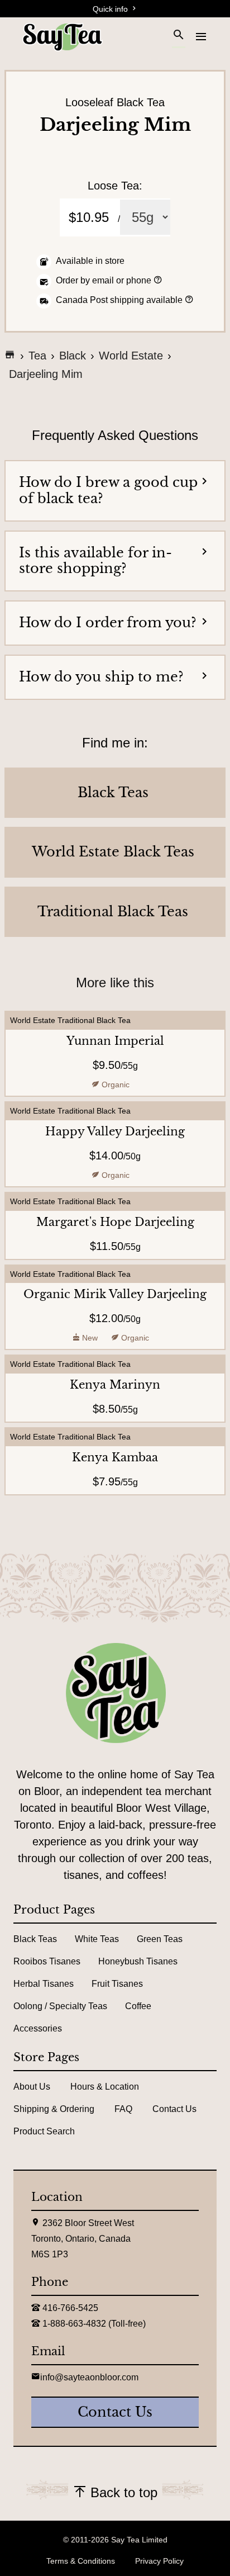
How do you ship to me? (101, 677)
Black (73, 356)
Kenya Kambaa (115, 1457)
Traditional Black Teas (113, 912)
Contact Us (174, 2109)
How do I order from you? (108, 622)
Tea (37, 356)
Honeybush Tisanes (138, 1961)
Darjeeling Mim (46, 374)
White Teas (97, 1939)
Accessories (38, 2028)
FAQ (123, 2109)
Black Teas (113, 793)
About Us (32, 2087)
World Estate (131, 356)
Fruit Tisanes (117, 1984)
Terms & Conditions (81, 2561)
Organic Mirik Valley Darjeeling (115, 1294)
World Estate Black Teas (113, 852)
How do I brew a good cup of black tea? (108, 490)
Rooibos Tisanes (47, 1961)
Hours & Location (105, 2087)
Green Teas (160, 1939)
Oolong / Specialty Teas (60, 2006)
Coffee (138, 2006)
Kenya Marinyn (115, 1385)
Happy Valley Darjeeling (115, 1131)
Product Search (44, 2131)
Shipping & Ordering (54, 2109)
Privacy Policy (159, 2561)
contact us (115, 2412)
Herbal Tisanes (44, 1984)
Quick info (111, 9)
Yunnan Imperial (115, 1041)
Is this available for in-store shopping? (95, 561)
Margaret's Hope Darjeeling (115, 1222)
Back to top (122, 2492)
